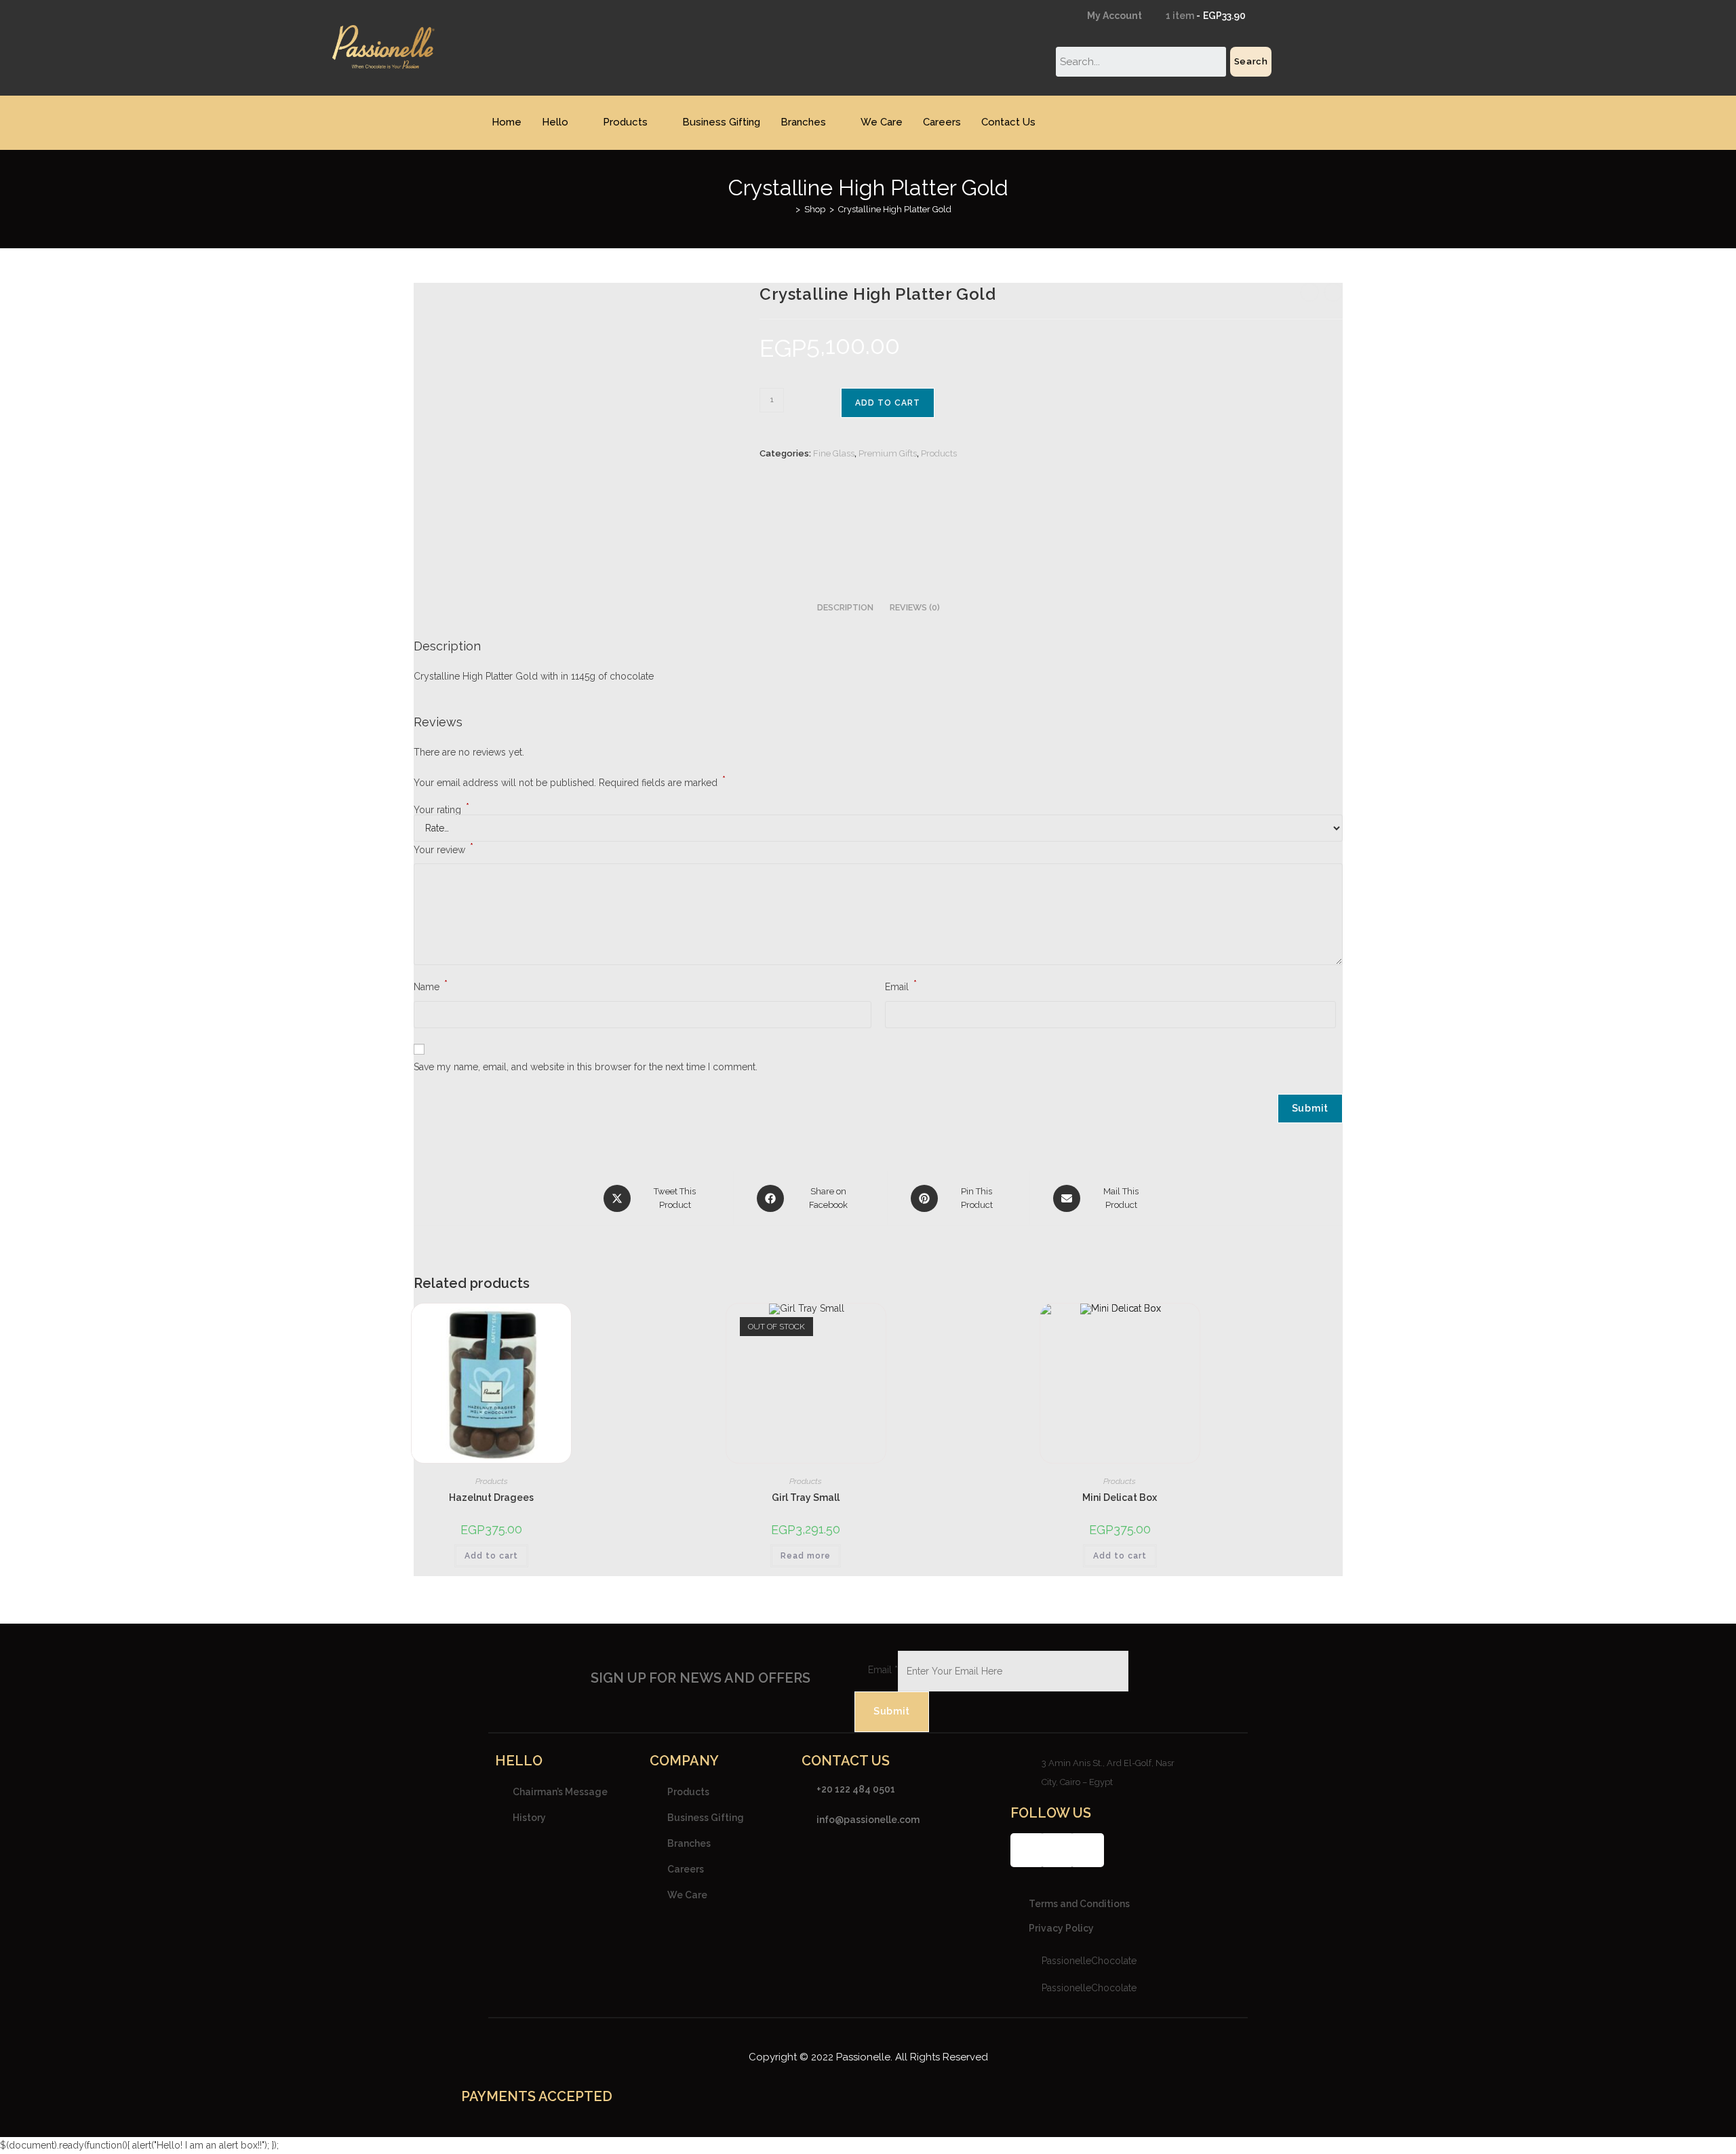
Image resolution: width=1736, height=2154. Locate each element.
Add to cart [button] (491, 1556)
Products (625, 122)
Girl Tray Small (806, 1497)
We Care (882, 122)
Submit (892, 1711)
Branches (803, 122)
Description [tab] (845, 607)
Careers (942, 122)
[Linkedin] (1087, 1850)
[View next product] (1333, 292)
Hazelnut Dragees (491, 1497)
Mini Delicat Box (1120, 1497)
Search (1251, 61)
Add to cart (888, 403)
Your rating (441, 810)
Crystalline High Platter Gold (895, 209)
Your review (443, 848)
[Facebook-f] (1027, 1850)
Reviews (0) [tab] (915, 607)
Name (431, 985)
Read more (806, 1556)
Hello (555, 122)
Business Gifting (721, 122)
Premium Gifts (888, 453)
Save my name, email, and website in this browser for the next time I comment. (586, 1067)
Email (901, 985)
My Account (1113, 16)
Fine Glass (834, 453)
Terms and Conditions (1079, 1904)
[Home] (788, 209)
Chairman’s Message (560, 1791)
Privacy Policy (1061, 1928)
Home (507, 122)
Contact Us (1008, 122)
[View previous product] (1309, 292)
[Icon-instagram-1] (1057, 1850)
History (529, 1817)
